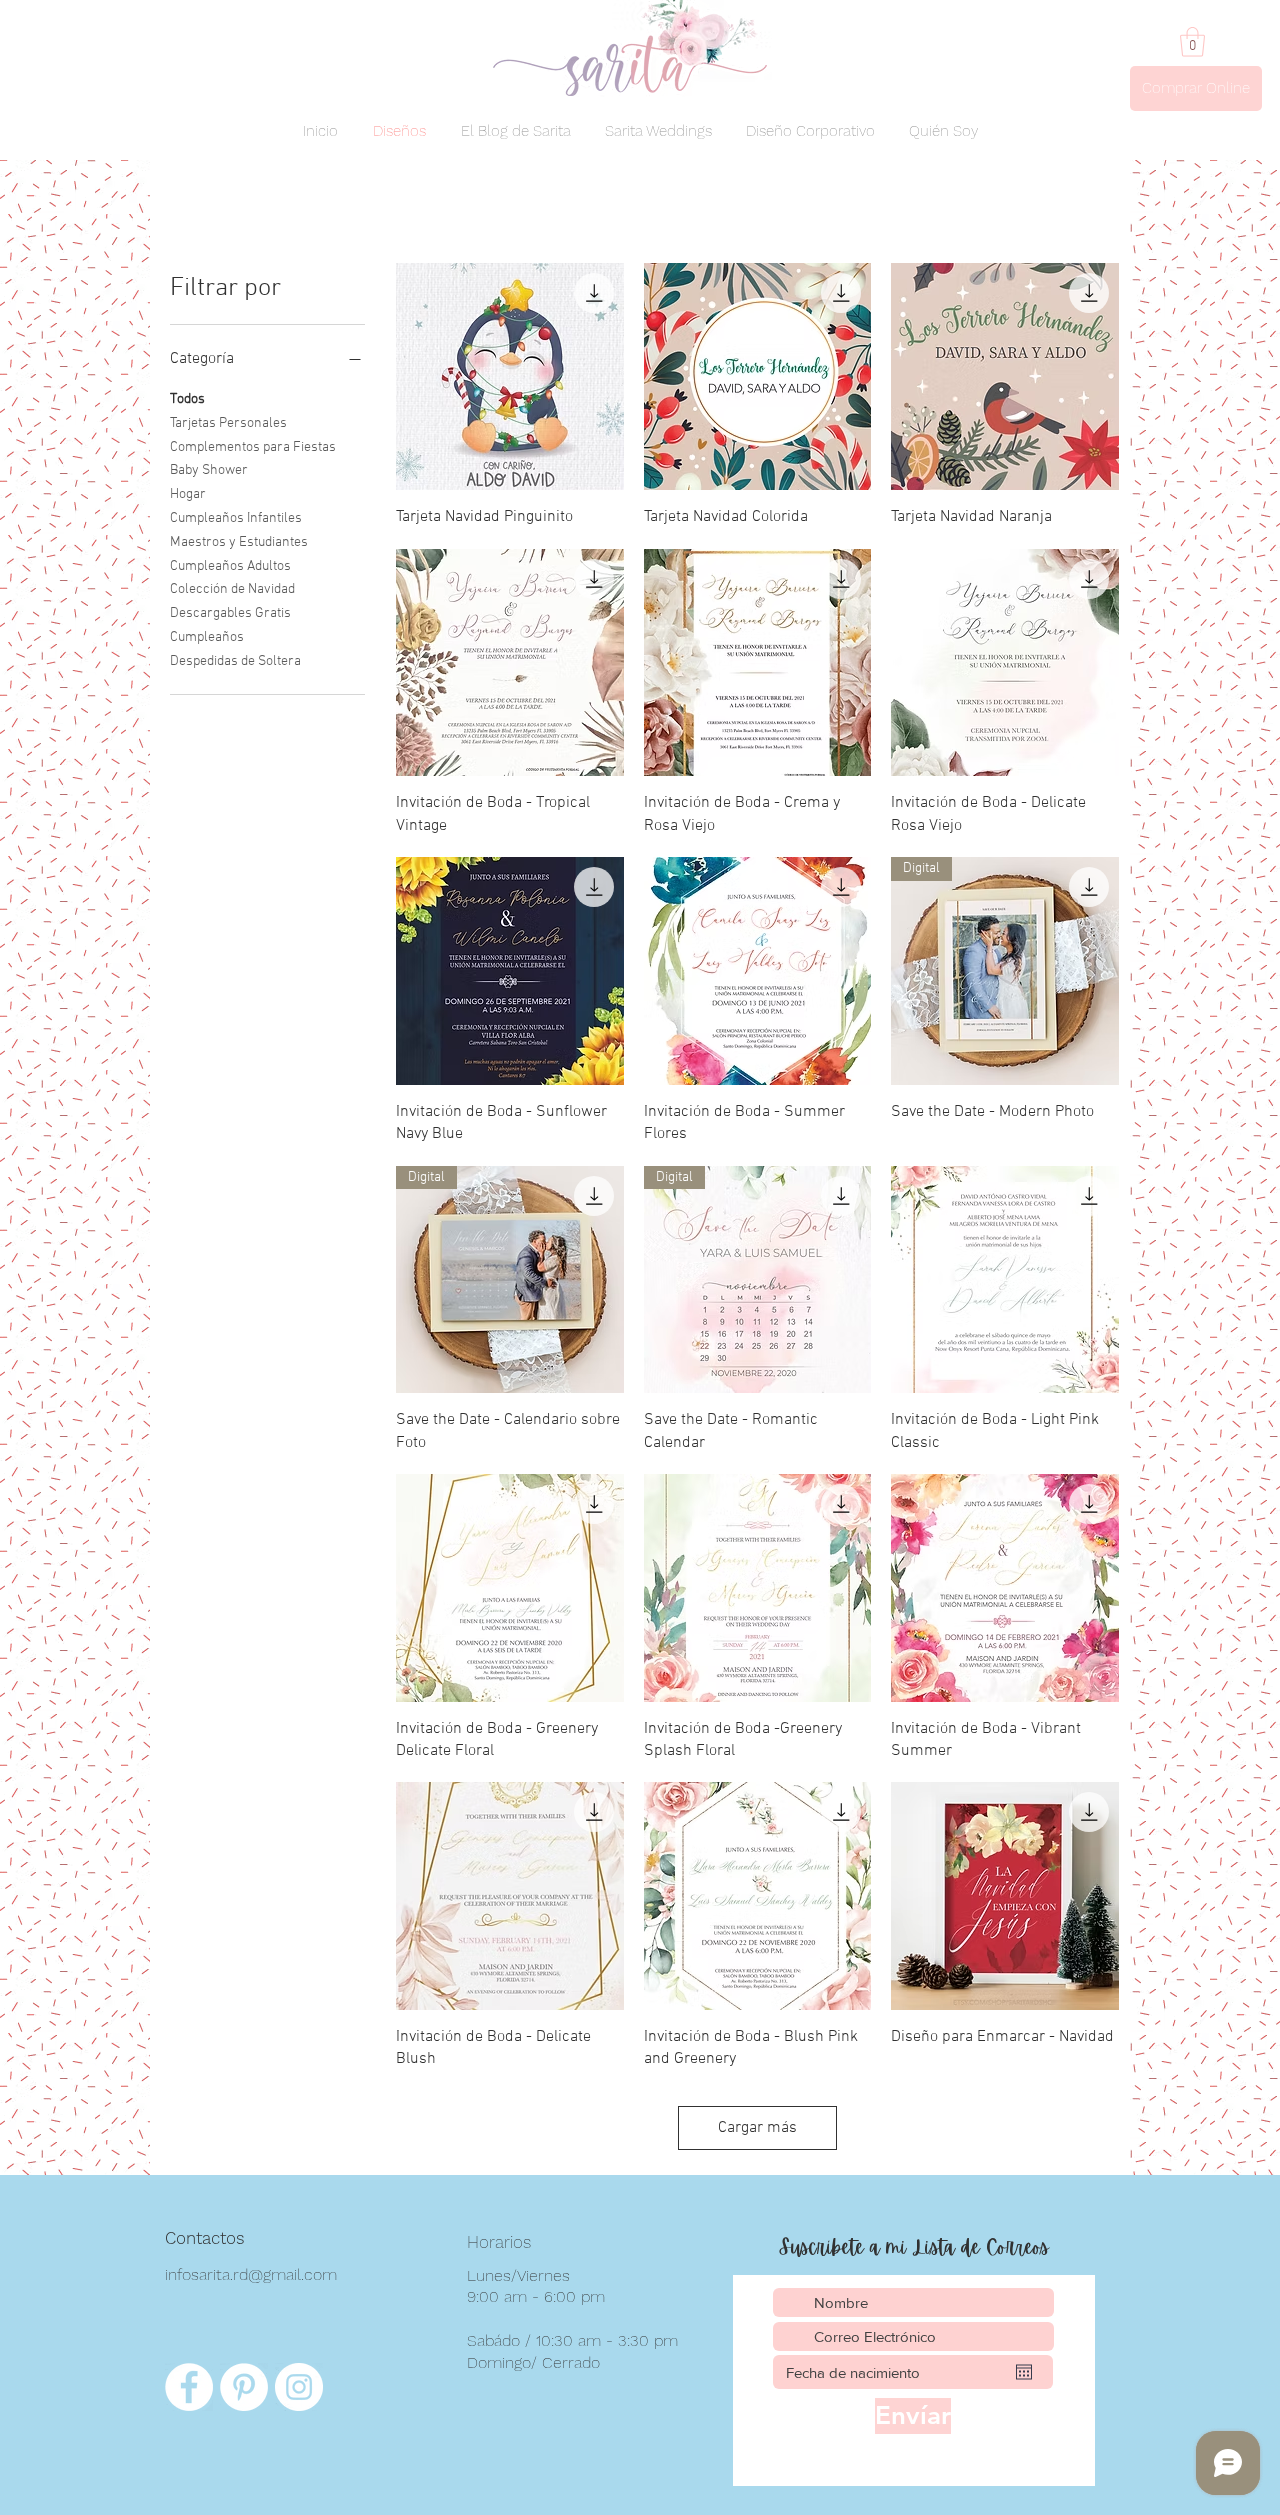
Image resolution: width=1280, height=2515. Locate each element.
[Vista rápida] (510, 377)
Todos (187, 399)
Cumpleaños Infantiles (236, 518)
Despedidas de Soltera (235, 661)
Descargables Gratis (230, 613)
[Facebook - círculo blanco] (189, 2387)
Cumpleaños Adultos (230, 566)
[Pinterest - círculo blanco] (244, 2387)
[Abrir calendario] (1024, 2372)
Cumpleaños (207, 637)
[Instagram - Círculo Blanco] (299, 2387)
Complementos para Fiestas (253, 447)
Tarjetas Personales (228, 423)
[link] (1192, 42)
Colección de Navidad (232, 589)
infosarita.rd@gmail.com (251, 2274)
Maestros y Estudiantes (239, 542)
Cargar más (757, 2128)
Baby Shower (209, 470)
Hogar (188, 494)
